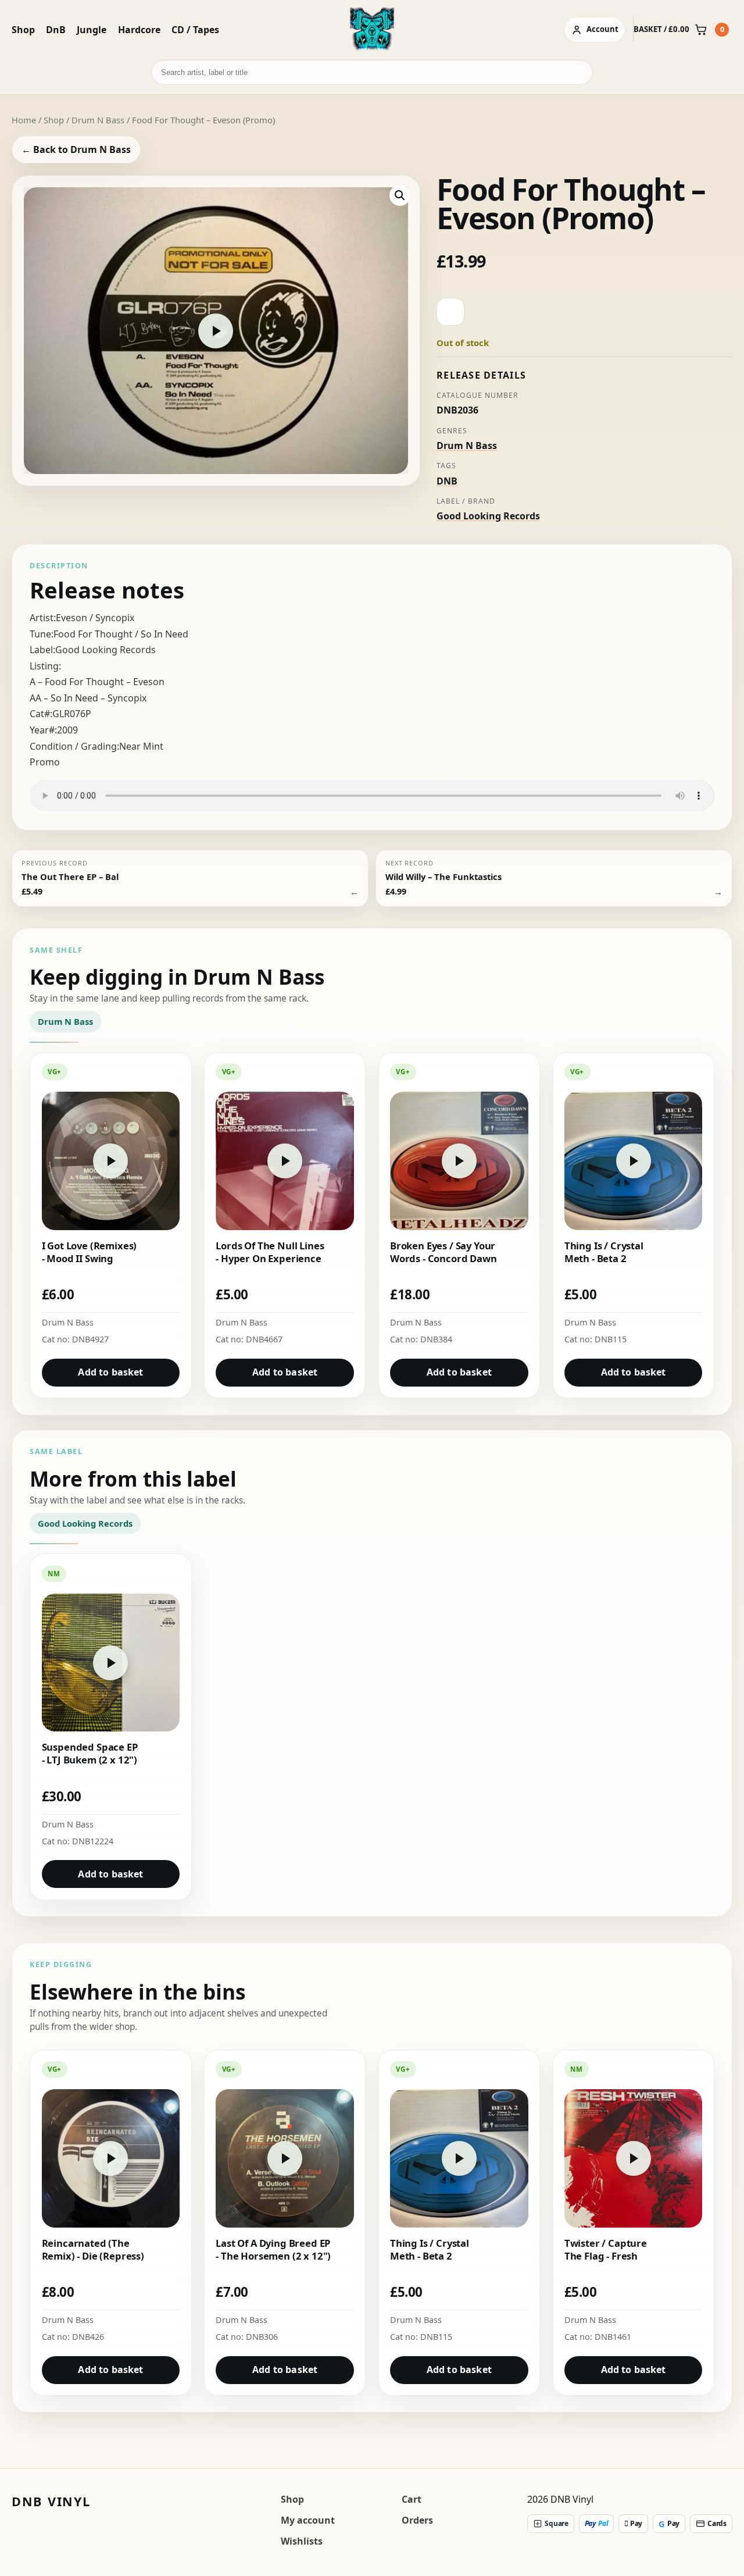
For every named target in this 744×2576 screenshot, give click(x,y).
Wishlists (302, 2541)
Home (24, 120)
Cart (412, 2499)
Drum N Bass (98, 120)
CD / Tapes (195, 30)
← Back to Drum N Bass (76, 149)
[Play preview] (216, 331)
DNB (447, 481)
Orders (417, 2520)
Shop (23, 30)
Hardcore (139, 30)
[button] (400, 195)
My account (308, 2520)
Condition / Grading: (74, 746)
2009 (67, 730)
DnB (56, 30)
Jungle (92, 30)
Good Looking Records (488, 516)
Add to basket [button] (110, 1372)
